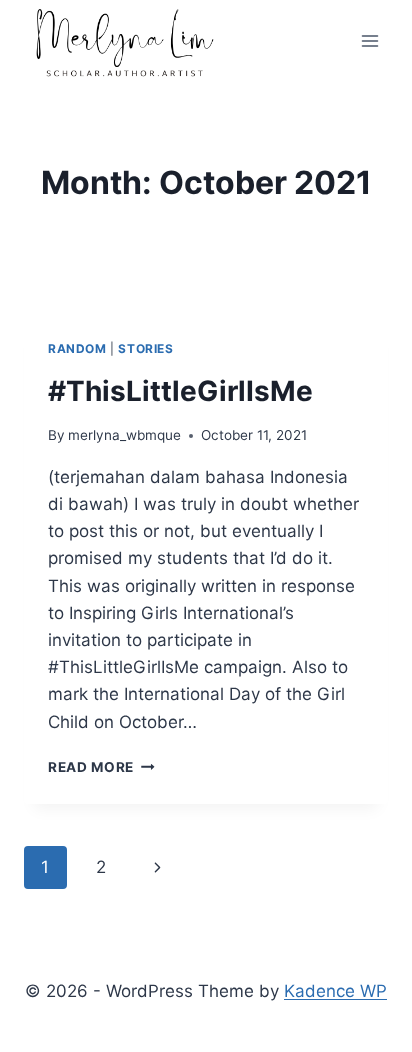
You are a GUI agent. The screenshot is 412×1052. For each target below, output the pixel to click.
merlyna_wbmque (124, 435)
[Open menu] (369, 41)
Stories (145, 348)
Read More (101, 767)
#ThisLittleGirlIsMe (180, 391)
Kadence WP (335, 991)
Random (77, 348)
